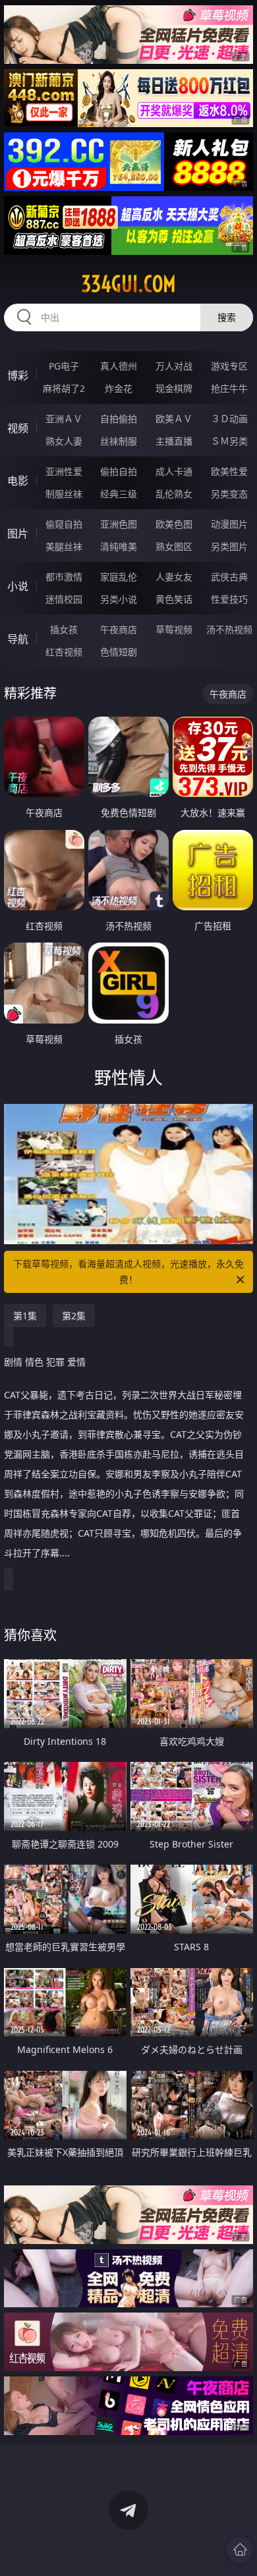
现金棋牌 (174, 388)
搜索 (227, 317)
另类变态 (229, 494)
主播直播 (174, 441)
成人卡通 (174, 471)
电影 (18, 481)
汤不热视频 (229, 629)
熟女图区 (174, 546)
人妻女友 (174, 577)
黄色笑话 (174, 599)
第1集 (25, 1316)
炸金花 (119, 388)
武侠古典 (229, 577)
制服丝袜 (64, 494)
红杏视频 (64, 652)
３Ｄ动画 (229, 419)
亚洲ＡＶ (64, 419)
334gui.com (128, 284)
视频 (18, 428)
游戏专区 (229, 366)
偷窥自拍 (64, 524)
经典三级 (119, 494)
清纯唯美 (119, 546)
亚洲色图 (119, 524)
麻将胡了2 (64, 388)
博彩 (18, 375)
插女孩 (64, 629)
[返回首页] (240, 2550)
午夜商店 (119, 629)
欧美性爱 (229, 471)
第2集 (74, 1316)
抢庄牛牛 (229, 388)
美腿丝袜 (64, 546)
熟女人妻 (64, 441)
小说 (18, 586)
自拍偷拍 (119, 419)
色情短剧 (119, 652)
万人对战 (174, 366)
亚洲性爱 (64, 471)
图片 (18, 534)
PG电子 (64, 366)
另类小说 (119, 599)
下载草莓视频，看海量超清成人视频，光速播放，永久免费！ (128, 1272)
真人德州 (119, 366)
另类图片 (229, 546)
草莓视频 (174, 629)
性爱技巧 (229, 599)
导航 (18, 639)
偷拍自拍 (119, 471)
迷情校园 (64, 599)
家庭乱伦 (119, 577)
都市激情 (64, 577)
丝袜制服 (119, 441)
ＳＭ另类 (229, 441)
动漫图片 (229, 524)
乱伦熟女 (174, 494)
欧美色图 (174, 524)
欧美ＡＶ (174, 419)
